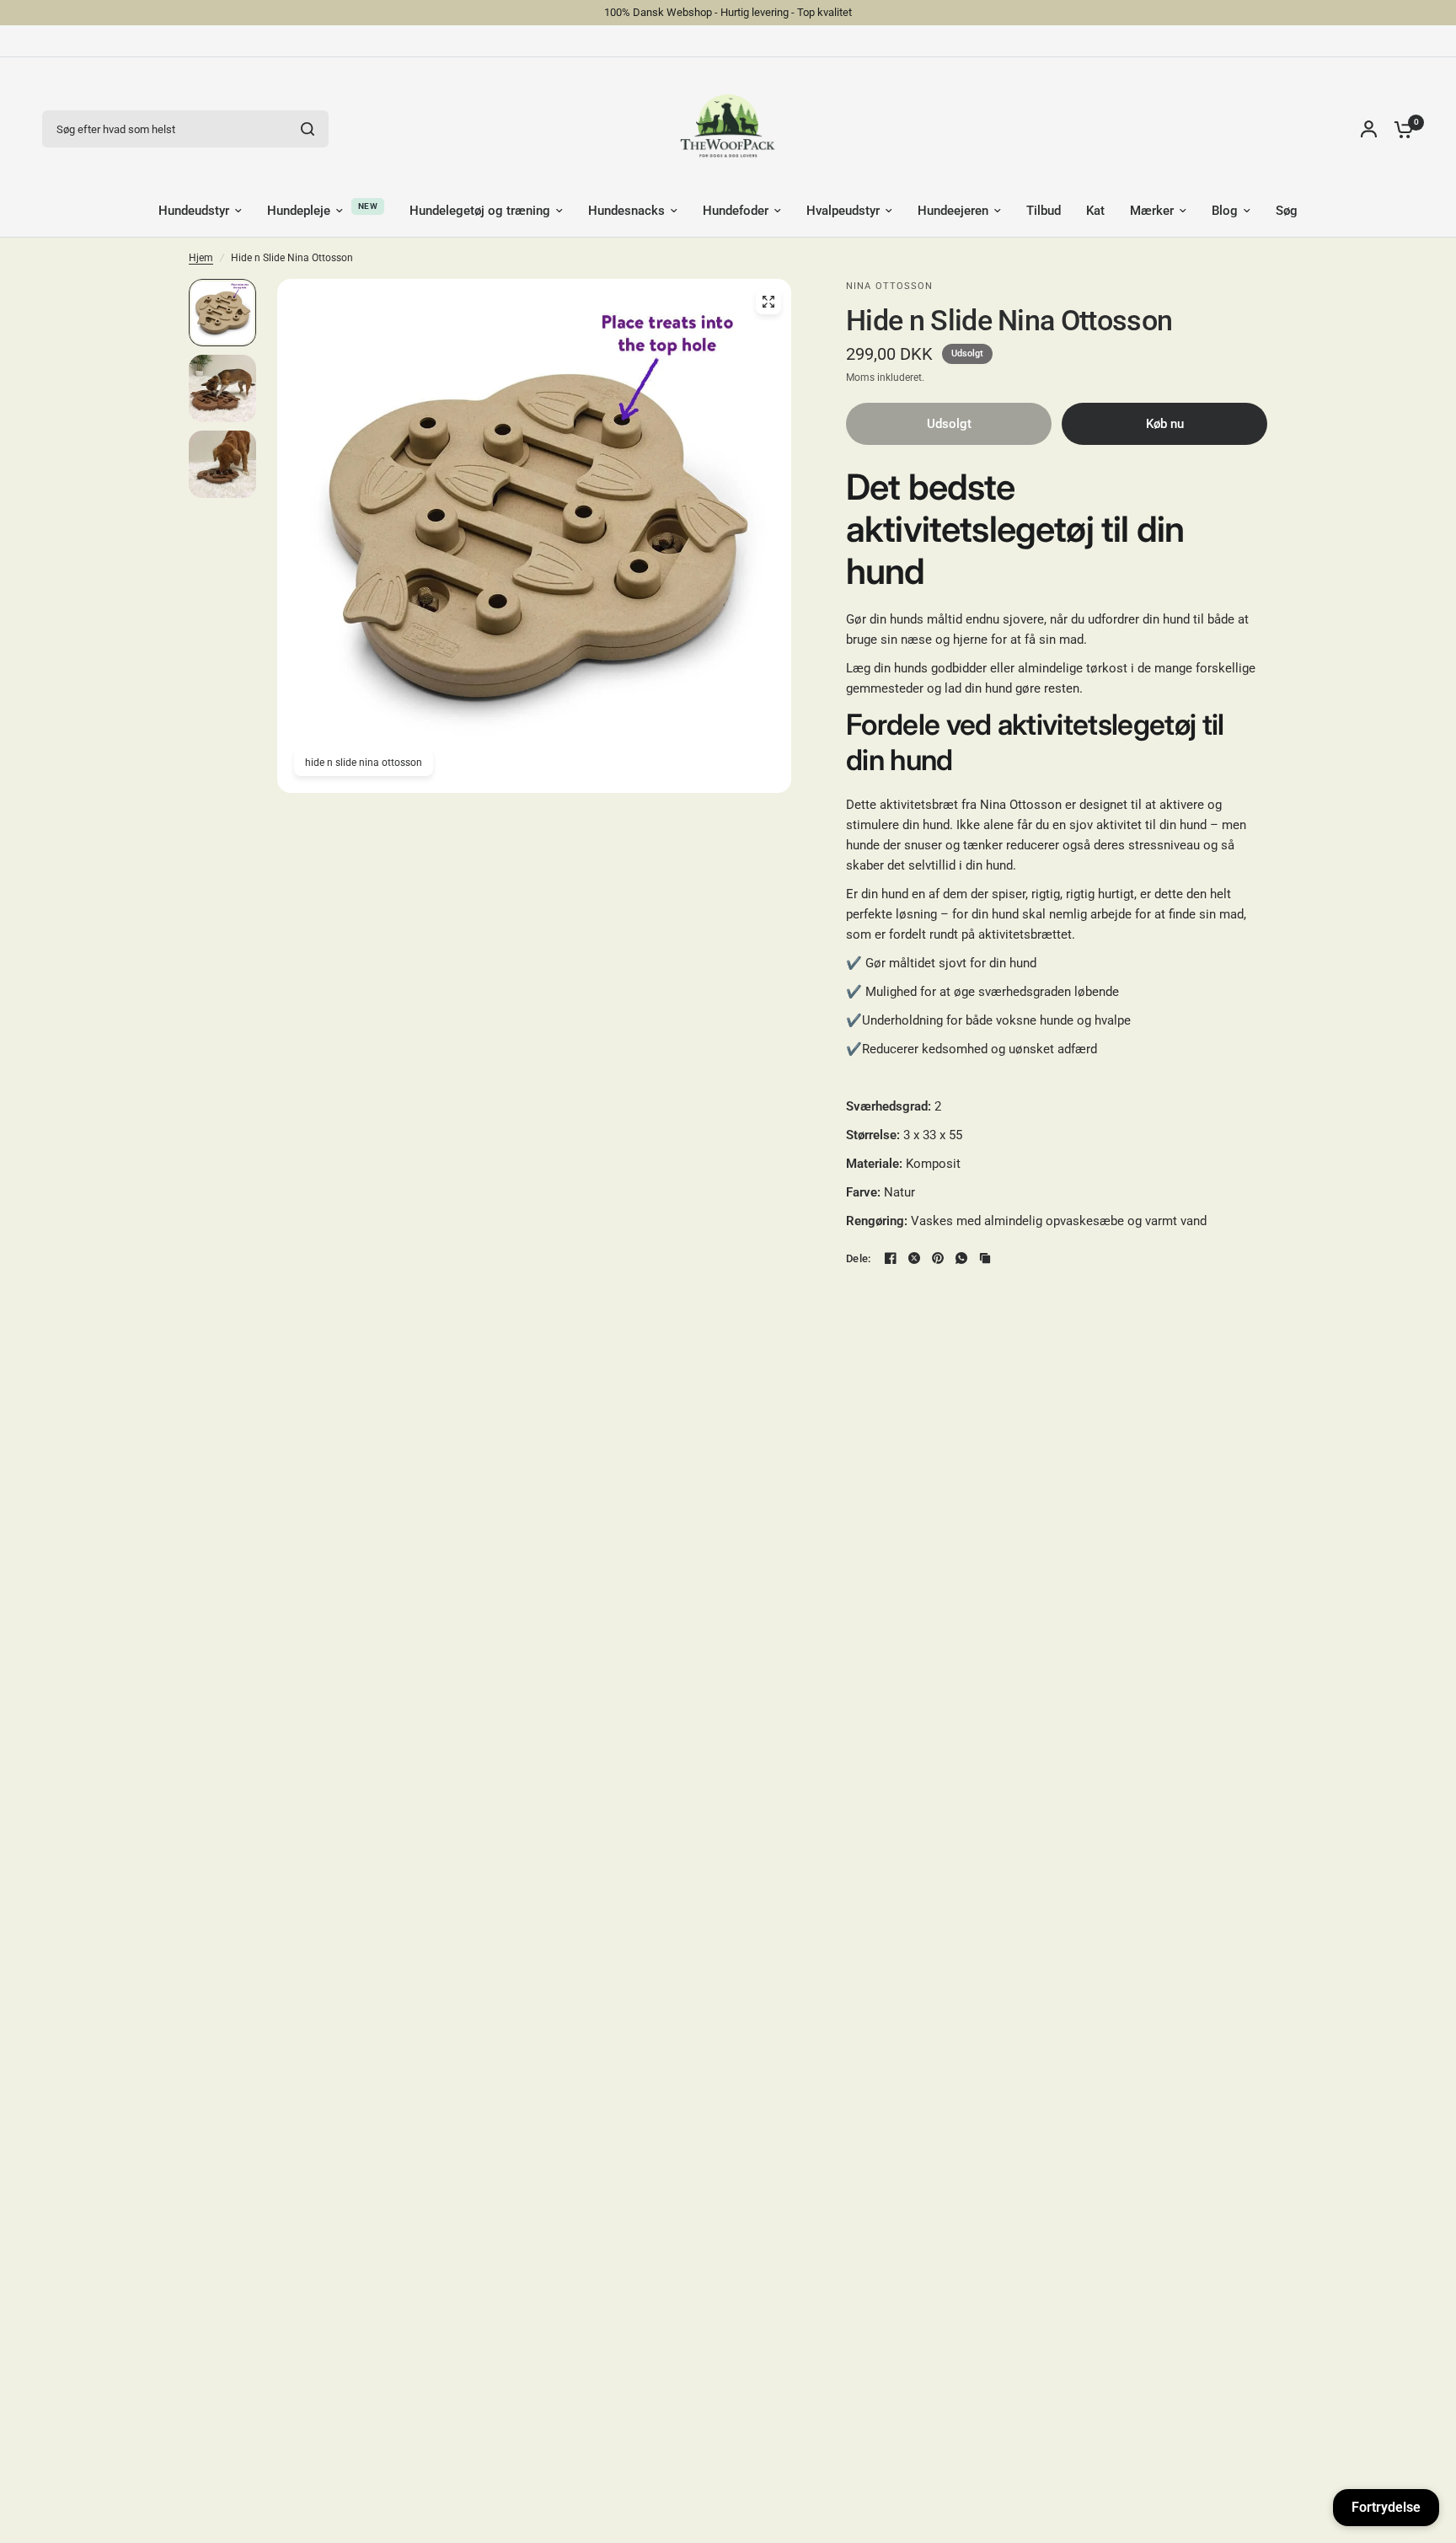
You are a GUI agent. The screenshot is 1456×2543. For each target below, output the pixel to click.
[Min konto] (1369, 129)
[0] (1400, 129)
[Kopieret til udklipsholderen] (985, 1258)
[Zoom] (768, 302)
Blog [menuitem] (1225, 211)
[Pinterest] (938, 1258)
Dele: (858, 1258)
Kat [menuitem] (1095, 211)
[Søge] (308, 129)
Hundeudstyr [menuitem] (194, 211)
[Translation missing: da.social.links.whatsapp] (961, 1258)
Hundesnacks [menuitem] (626, 211)
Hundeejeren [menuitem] (953, 211)
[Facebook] (891, 1258)
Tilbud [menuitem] (1044, 211)
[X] (914, 1258)
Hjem (201, 258)
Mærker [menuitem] (1152, 211)
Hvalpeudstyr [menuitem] (843, 211)
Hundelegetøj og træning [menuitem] (480, 211)
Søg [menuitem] (1287, 211)
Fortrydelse (1386, 2507)
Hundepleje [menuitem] (299, 211)
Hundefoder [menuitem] (736, 211)
